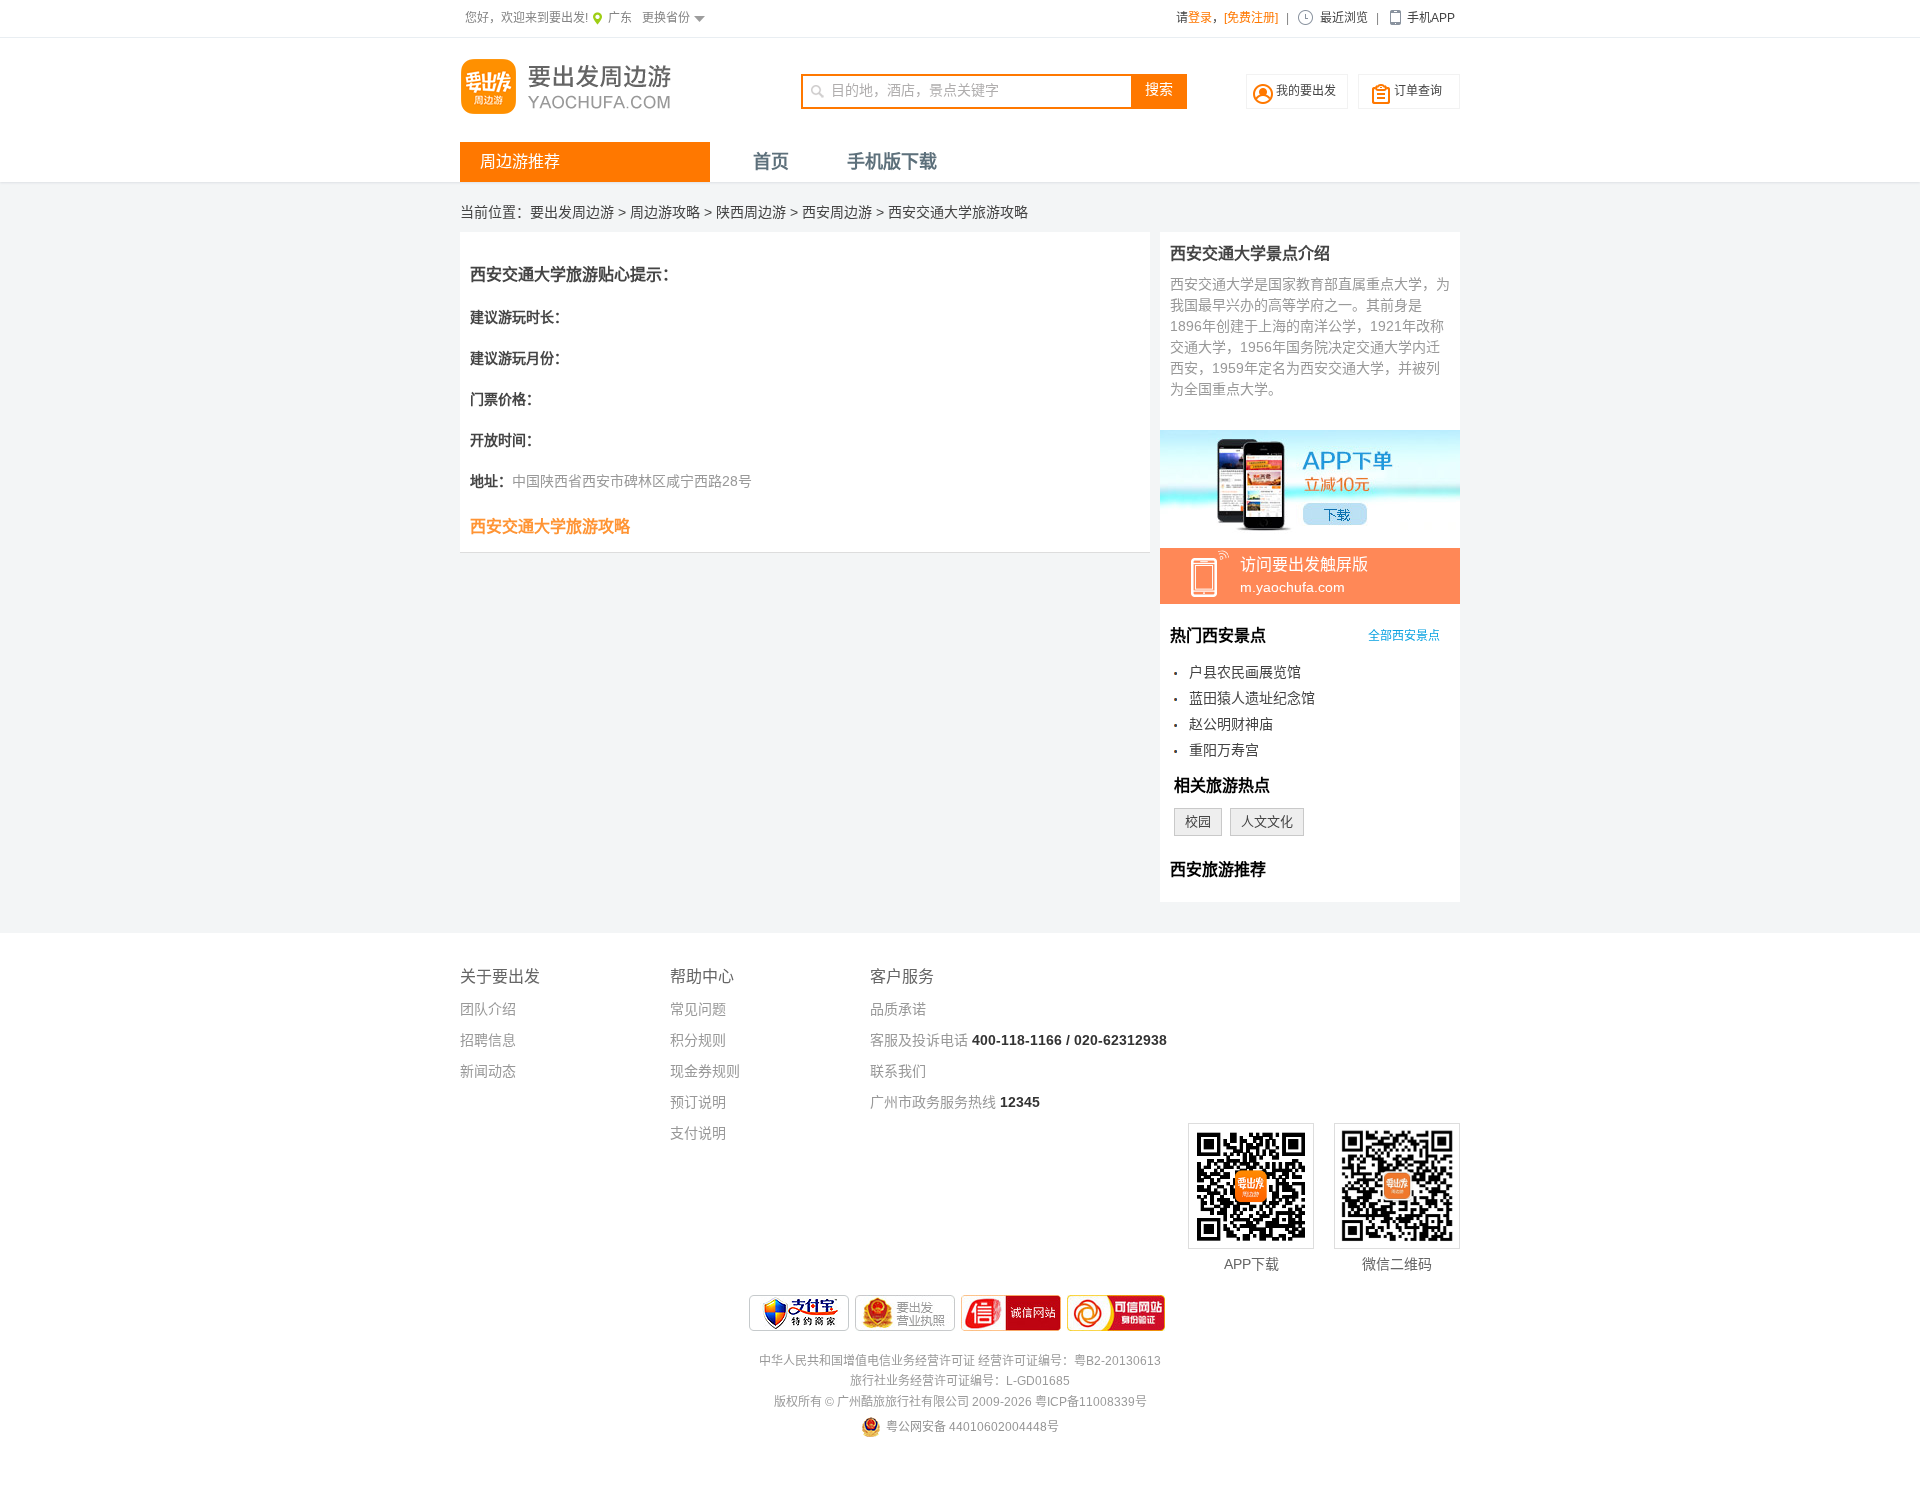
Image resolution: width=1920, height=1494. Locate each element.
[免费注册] (1251, 18)
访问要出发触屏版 (1304, 575)
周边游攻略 (665, 212)
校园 (1198, 821)
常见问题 (698, 1009)
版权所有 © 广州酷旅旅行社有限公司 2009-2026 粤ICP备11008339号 (960, 1402)
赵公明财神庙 (1231, 724)
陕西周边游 (751, 212)
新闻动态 (488, 1071)
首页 (771, 162)
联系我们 (898, 1071)
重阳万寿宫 (1224, 750)
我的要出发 (1306, 91)
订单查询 (1418, 91)
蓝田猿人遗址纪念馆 (1252, 698)
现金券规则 (705, 1071)
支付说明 (698, 1133)
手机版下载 (892, 162)
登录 (1200, 18)
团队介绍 (488, 1009)
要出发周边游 (572, 212)
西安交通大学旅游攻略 (958, 212)
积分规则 (698, 1040)
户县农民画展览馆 (1245, 672)
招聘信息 (488, 1040)
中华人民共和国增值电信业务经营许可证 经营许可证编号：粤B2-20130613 (960, 1361)
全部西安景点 (1404, 636)
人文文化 (1267, 821)
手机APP (1431, 18)
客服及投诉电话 (919, 1040)
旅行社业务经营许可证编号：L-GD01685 (960, 1381)
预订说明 (698, 1102)
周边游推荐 (520, 161)
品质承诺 (898, 1009)
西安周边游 (837, 212)
